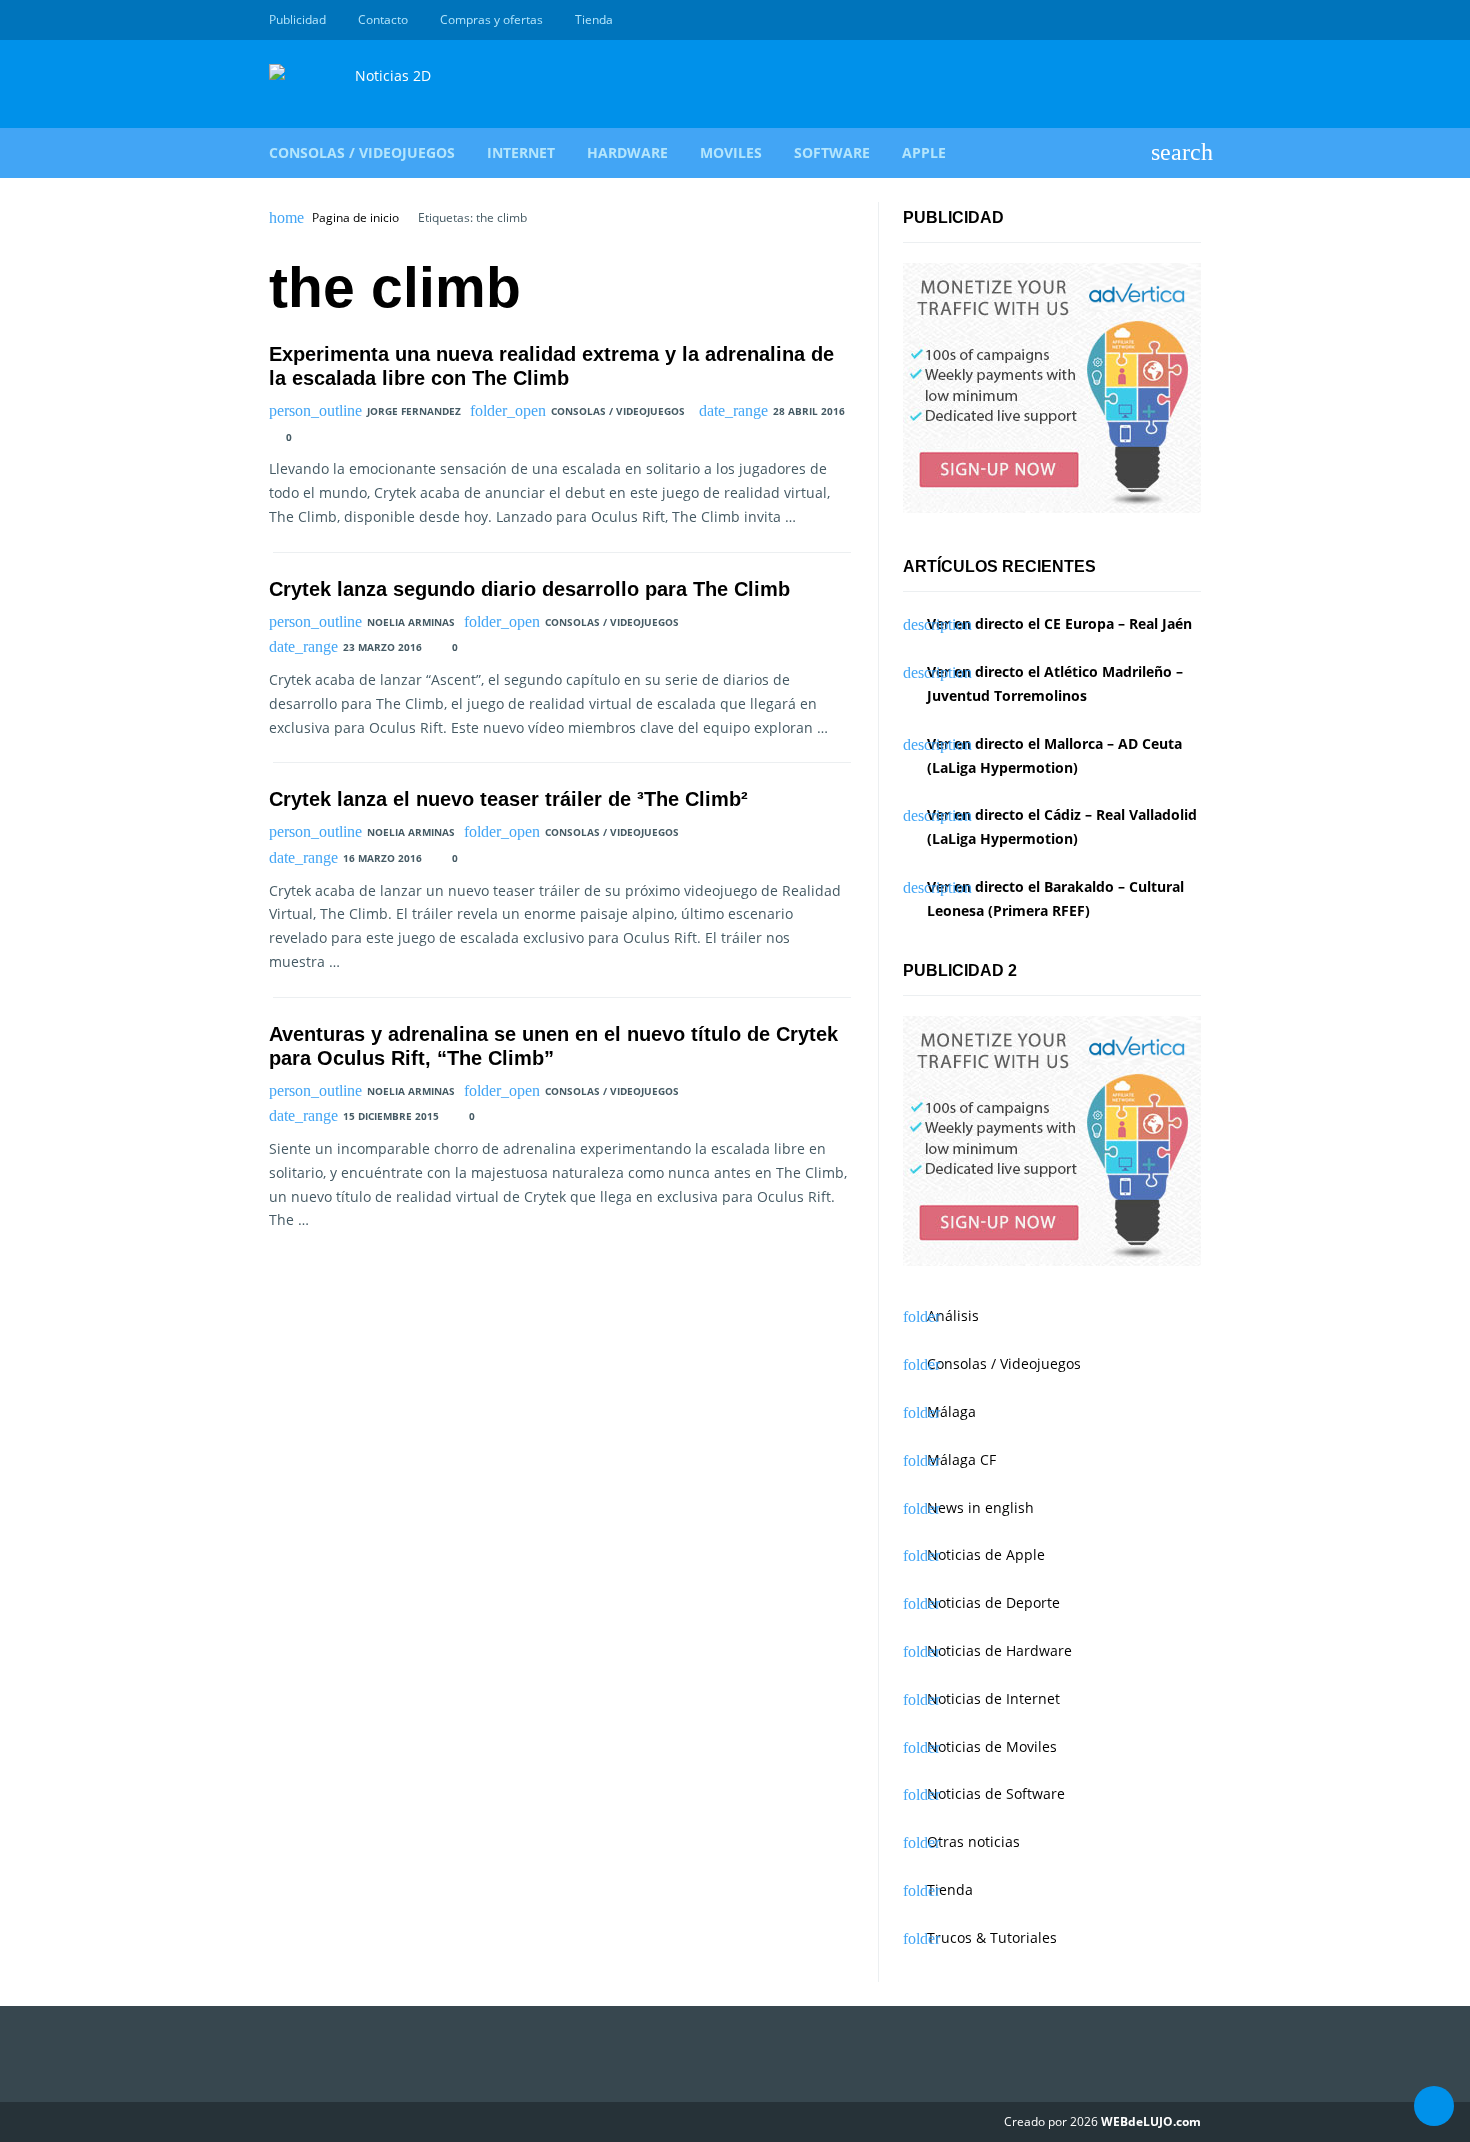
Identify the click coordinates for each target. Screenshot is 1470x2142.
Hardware (627, 152)
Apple (924, 152)
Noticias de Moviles (992, 1746)
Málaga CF (961, 1459)
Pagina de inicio (355, 218)
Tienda (594, 19)
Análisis (953, 1315)
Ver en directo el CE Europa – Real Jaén (1059, 623)
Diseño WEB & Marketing (1167, 20)
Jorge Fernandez (414, 411)
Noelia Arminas (411, 622)
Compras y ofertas (491, 19)
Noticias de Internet (993, 1698)
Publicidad (297, 19)
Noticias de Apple (986, 1554)
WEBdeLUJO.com (1151, 2121)
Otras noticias (973, 1841)
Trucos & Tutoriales (992, 1937)
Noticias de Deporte (993, 1602)
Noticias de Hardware (999, 1650)
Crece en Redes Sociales (1190, 20)
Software (832, 152)
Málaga (951, 1411)
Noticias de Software (996, 1793)
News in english (980, 1507)
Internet (521, 152)
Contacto (383, 19)
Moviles (731, 152)
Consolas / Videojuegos (362, 152)
